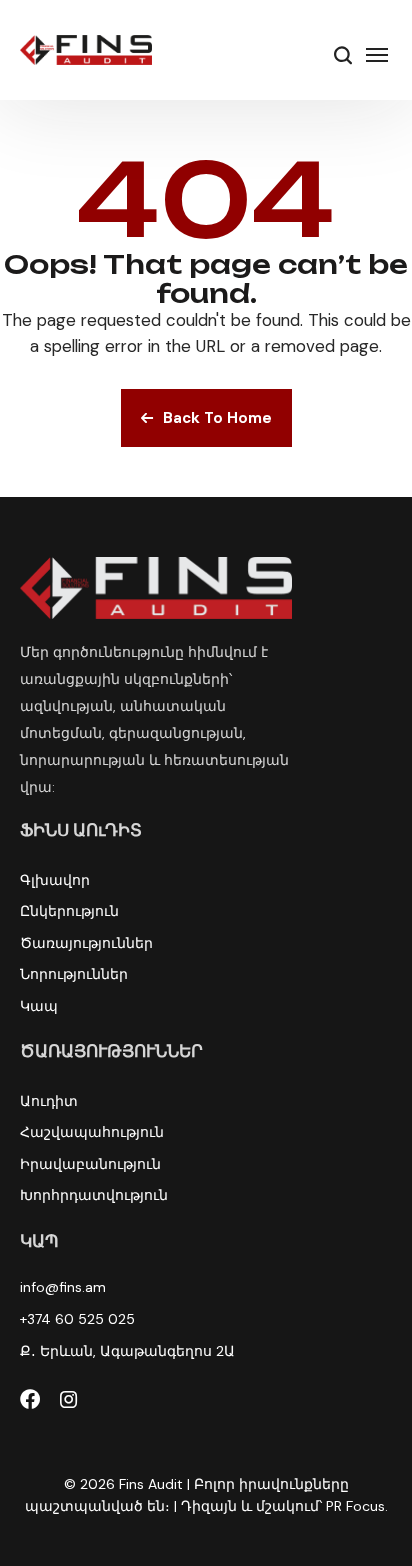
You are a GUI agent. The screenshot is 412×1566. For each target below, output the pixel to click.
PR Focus (355, 1506)
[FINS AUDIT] (86, 50)
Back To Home (217, 418)
